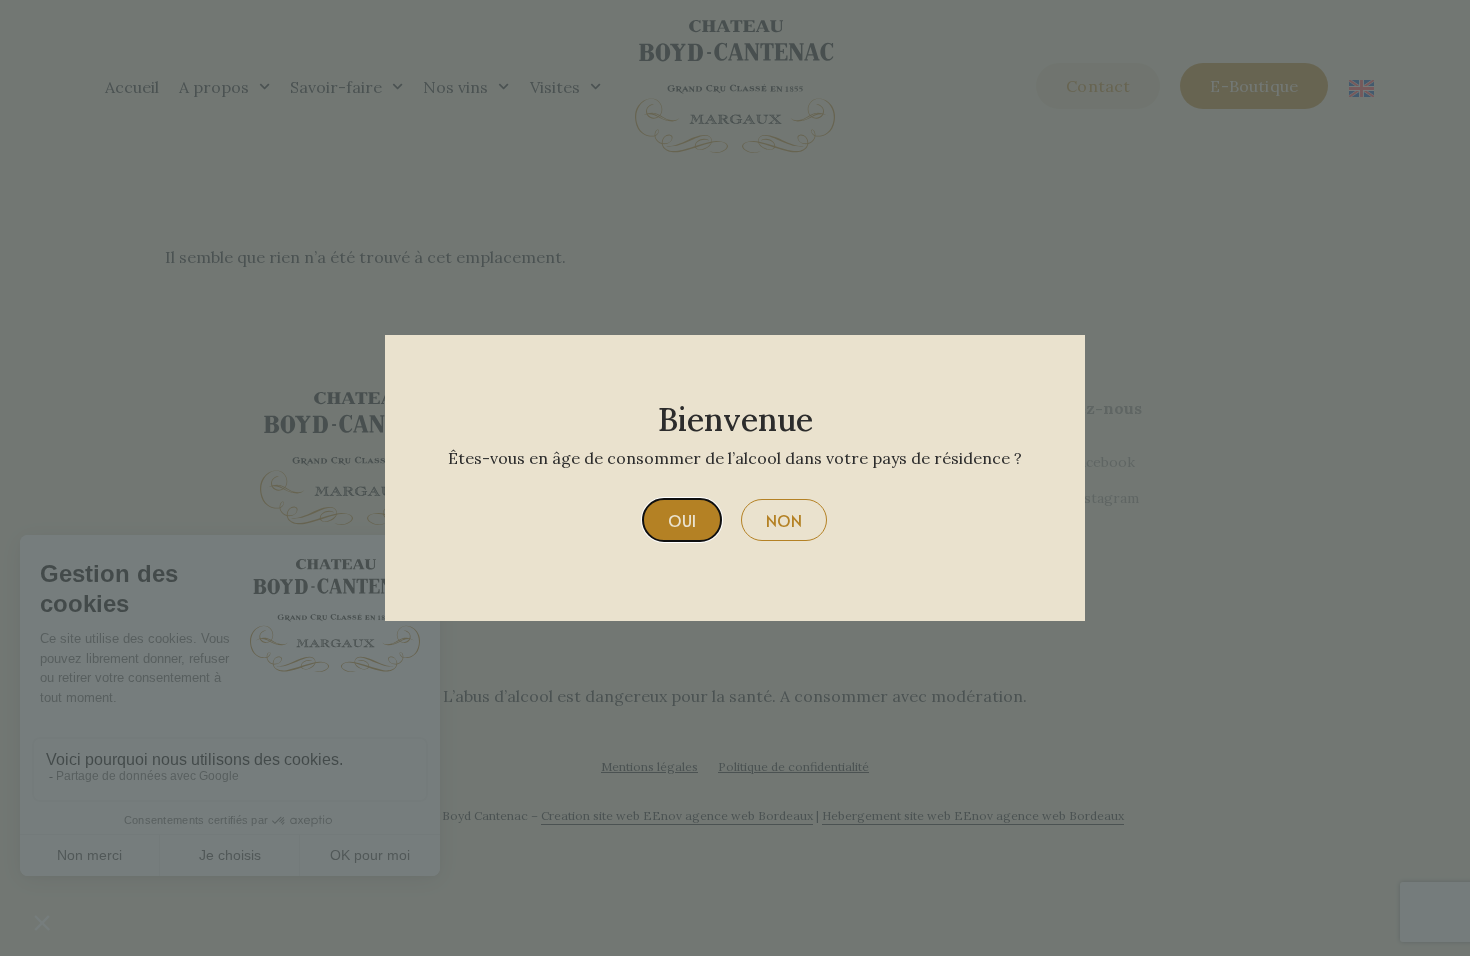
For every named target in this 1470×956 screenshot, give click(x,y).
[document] (735, 478)
